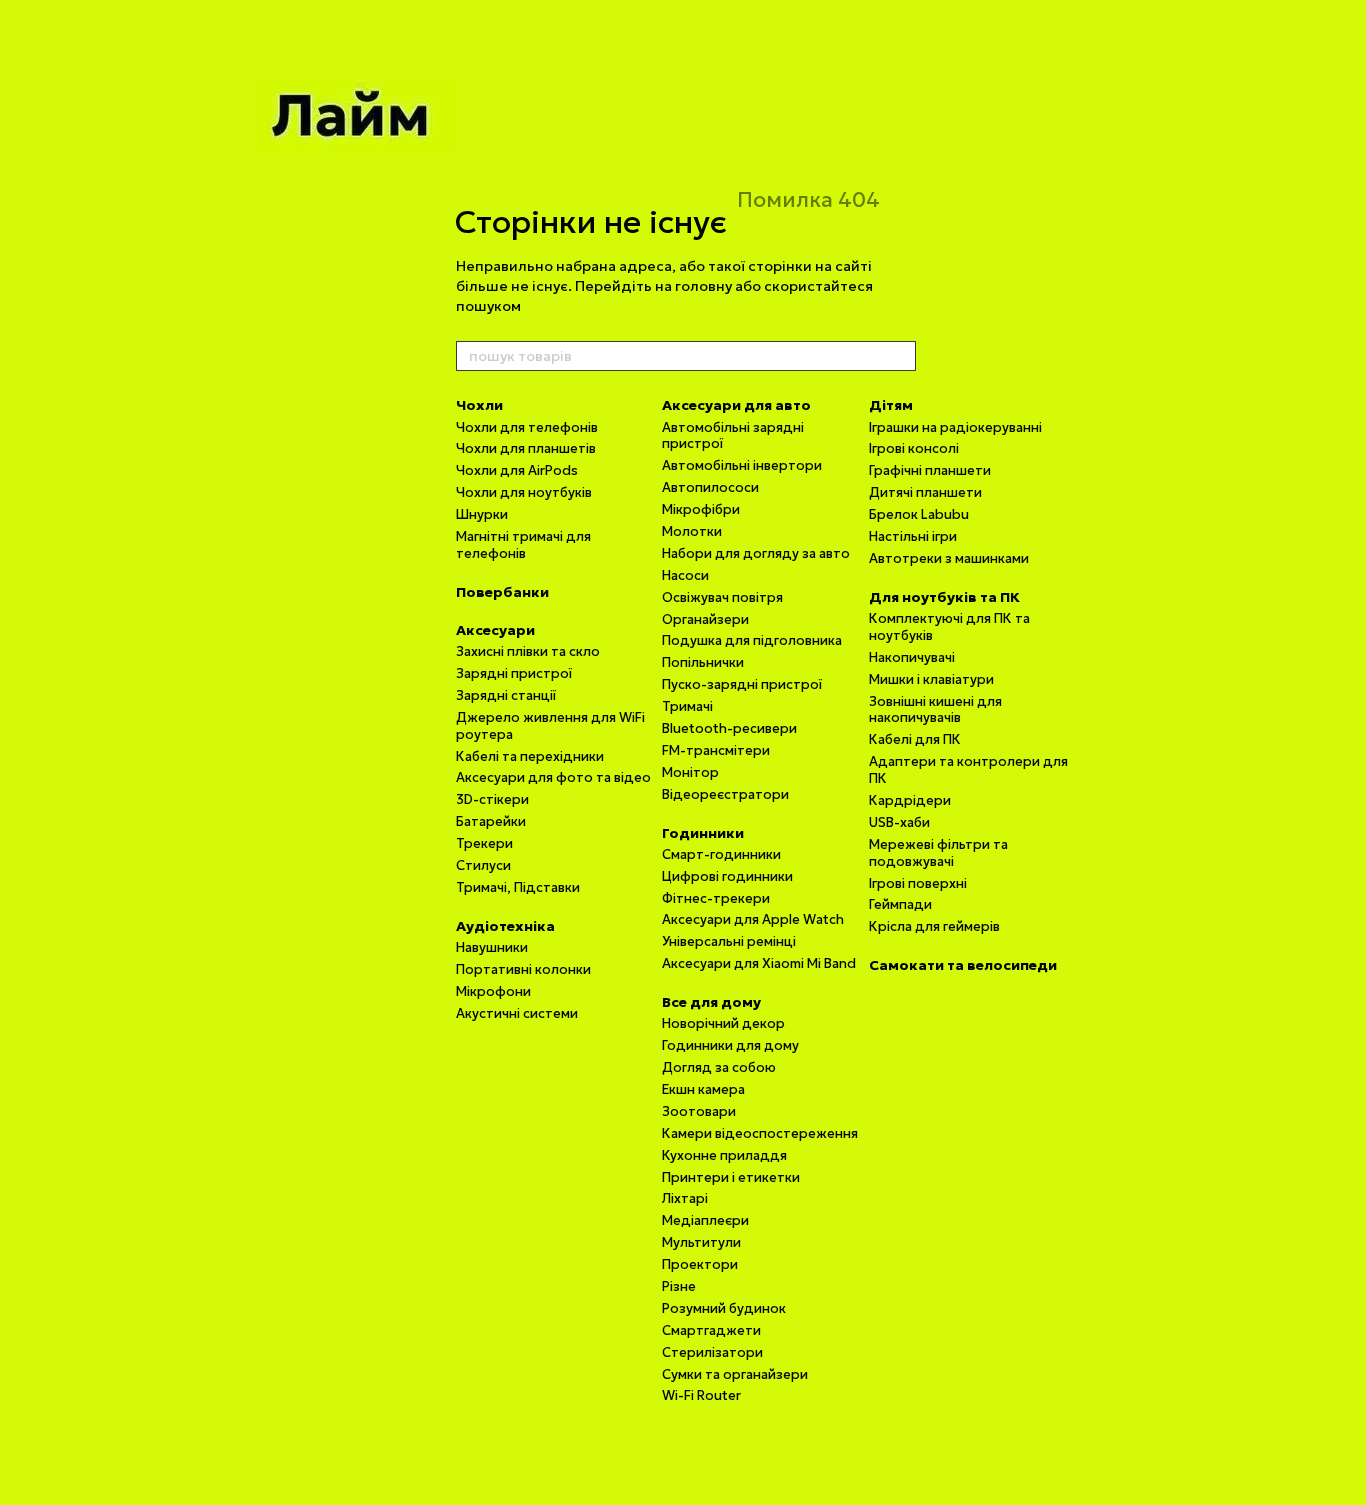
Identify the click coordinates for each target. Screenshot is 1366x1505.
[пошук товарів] (900, 356)
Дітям (891, 405)
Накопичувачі (912, 657)
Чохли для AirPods (517, 470)
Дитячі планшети (925, 492)
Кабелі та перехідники (530, 756)
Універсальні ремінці (729, 941)
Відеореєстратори (725, 794)
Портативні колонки (523, 969)
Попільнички (703, 662)
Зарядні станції (506, 695)
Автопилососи (710, 487)
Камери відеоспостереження (760, 1133)
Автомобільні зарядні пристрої (733, 436)
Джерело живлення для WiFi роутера (550, 726)
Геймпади (900, 904)
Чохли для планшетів (526, 448)
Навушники (492, 947)
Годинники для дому (730, 1045)
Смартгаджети (711, 1330)
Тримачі (687, 706)
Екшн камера (703, 1089)
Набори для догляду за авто (756, 553)
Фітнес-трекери (716, 898)
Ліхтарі (685, 1198)
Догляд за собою (719, 1067)
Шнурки (482, 514)
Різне (679, 1286)
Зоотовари (699, 1111)
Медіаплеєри (705, 1220)
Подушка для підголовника (752, 640)
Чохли (479, 405)
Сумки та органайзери (735, 1374)
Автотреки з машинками (949, 558)
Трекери (484, 843)
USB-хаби (899, 822)
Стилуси (483, 865)
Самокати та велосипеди (963, 965)
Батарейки (491, 821)
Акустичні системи (517, 1013)
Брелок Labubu (919, 514)
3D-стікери (492, 799)
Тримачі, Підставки (518, 887)
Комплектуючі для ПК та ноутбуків (949, 627)
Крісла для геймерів (934, 926)
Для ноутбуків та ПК (944, 597)
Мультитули (701, 1242)
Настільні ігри (913, 536)
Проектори (700, 1264)
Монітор (690, 772)
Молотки (692, 531)
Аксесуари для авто (736, 405)
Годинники (703, 833)
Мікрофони (493, 991)
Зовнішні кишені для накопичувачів (935, 710)
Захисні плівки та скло (528, 651)
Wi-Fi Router (701, 1395)
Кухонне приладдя (724, 1155)
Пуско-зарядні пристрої (742, 684)
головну (703, 286)
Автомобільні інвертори (742, 465)
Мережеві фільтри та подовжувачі (938, 853)
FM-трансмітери (716, 750)
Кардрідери (910, 800)
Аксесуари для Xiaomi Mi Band (759, 963)
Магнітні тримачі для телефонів (523, 545)
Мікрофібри (701, 509)
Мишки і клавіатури (931, 679)
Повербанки (502, 592)
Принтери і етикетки (731, 1177)
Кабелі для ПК (915, 739)
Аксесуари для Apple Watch (753, 919)
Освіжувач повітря (722, 597)
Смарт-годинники (721, 854)
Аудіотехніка (505, 926)
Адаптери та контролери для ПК (968, 770)
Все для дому (711, 1002)
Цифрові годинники (727, 876)
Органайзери (705, 619)
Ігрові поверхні (918, 883)
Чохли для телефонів (527, 427)
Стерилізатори (712, 1352)
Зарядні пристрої (514, 673)
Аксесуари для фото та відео (553, 777)
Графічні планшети (930, 470)
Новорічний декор (723, 1023)
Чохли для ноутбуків (524, 492)
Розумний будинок (724, 1308)
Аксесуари (495, 630)
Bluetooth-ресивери (729, 728)
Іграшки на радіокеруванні (955, 427)
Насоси (685, 575)
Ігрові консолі (914, 448)
